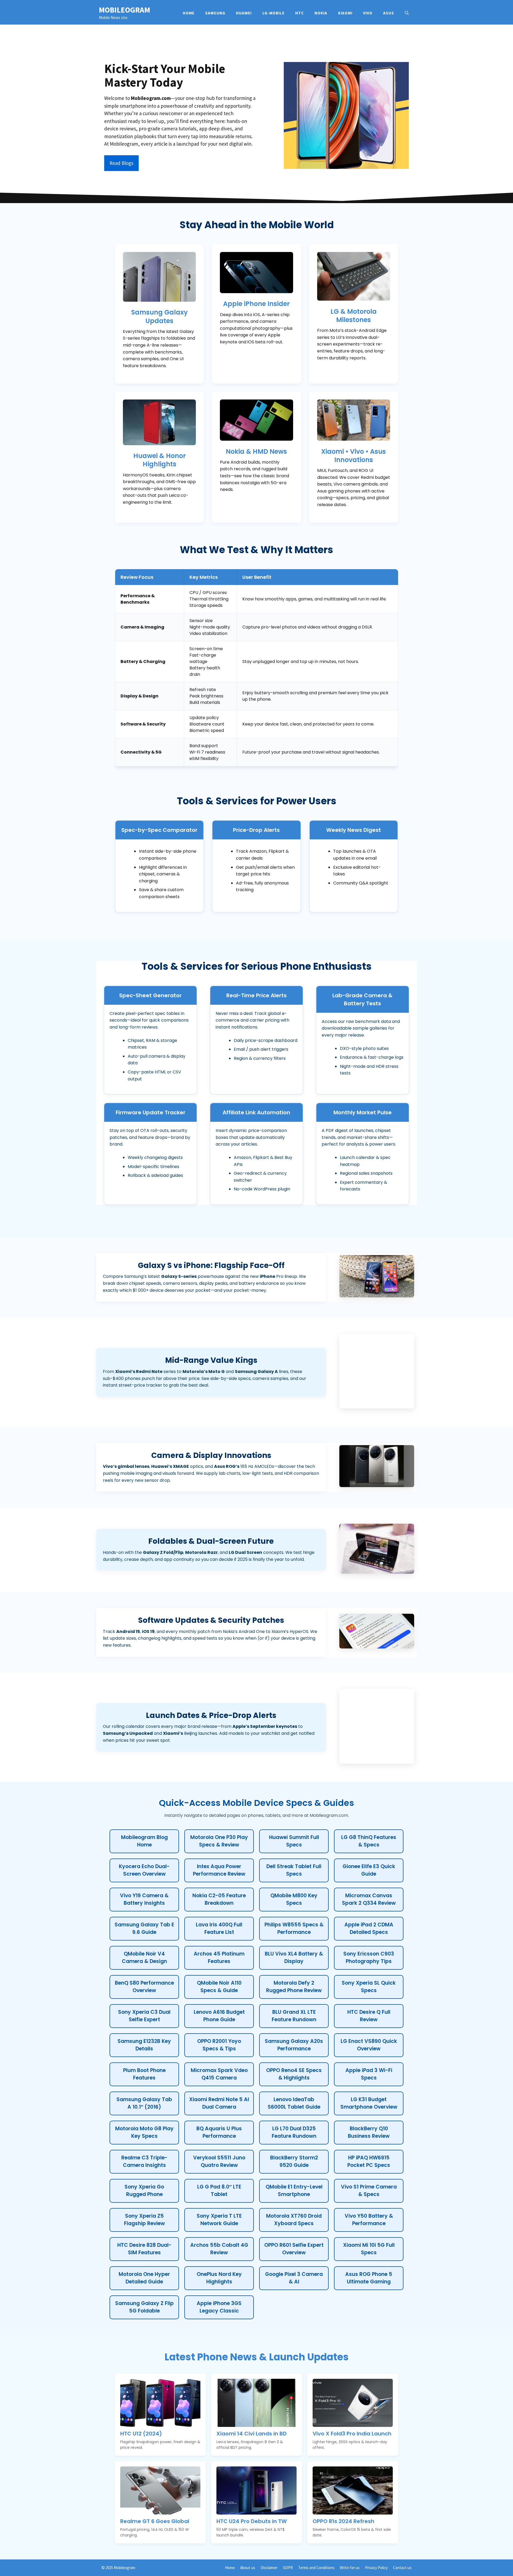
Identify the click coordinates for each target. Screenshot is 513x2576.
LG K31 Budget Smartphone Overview (369, 2103)
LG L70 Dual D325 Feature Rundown (294, 2132)
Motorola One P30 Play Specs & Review (219, 1841)
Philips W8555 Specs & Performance (294, 1929)
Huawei (244, 13)
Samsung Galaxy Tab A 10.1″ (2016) (144, 2103)
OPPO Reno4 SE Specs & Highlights (294, 2074)
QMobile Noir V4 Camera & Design (144, 1958)
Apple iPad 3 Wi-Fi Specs (369, 2074)
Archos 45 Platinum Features (219, 1958)
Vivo (368, 13)
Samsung (215, 13)
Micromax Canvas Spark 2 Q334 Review (369, 1899)
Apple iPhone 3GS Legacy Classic (219, 2307)
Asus (389, 13)
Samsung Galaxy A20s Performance (294, 2045)
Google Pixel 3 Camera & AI (294, 2278)
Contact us (402, 2568)
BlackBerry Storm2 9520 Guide (294, 2162)
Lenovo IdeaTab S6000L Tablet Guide (294, 2103)
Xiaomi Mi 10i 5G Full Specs (369, 2249)
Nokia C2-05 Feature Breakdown (219, 1899)
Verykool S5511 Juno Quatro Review (219, 2162)
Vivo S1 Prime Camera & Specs (369, 2191)
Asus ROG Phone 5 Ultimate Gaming (369, 2278)
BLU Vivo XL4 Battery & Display (294, 1958)
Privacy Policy (376, 2568)
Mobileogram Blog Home (144, 1841)
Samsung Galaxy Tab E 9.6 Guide (144, 1929)
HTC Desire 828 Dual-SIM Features (144, 2249)
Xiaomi (345, 13)
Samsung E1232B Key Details (144, 2045)
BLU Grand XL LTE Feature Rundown (294, 2016)
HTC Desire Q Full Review (369, 2016)
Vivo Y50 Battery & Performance (369, 2220)
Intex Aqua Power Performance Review (219, 1870)
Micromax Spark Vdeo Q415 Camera (219, 2074)
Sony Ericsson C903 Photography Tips (369, 1958)
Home (189, 13)
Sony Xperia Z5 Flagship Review (144, 2220)
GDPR (288, 2568)
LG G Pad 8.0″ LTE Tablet (219, 2191)
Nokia (321, 13)
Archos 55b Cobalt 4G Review (219, 2249)
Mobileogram (125, 10)
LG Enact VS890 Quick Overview (369, 2045)
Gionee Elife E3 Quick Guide (369, 1870)
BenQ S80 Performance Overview (144, 1987)
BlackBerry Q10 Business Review (369, 2132)
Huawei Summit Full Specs (294, 1841)
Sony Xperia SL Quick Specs (369, 1987)
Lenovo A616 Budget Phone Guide (219, 2016)
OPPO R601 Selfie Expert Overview (294, 2249)
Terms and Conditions (316, 2568)
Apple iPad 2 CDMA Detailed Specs (369, 1929)
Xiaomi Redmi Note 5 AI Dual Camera (219, 2103)
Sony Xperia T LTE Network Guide (219, 2220)
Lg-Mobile (273, 13)
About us (248, 2568)
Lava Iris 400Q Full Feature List (219, 1929)
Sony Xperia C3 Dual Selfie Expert (144, 2016)
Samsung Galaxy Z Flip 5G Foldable (144, 2307)
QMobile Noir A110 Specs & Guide (219, 1987)
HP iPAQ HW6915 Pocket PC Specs (369, 2162)
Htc (300, 13)
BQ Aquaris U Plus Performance (219, 2132)
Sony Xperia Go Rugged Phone (144, 2191)
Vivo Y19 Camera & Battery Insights (144, 1899)
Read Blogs (121, 163)
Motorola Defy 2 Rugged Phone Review (294, 1987)
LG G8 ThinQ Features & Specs (369, 1841)
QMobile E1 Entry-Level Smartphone (294, 2191)
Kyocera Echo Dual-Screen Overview (144, 1870)
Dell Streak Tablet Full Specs (294, 1870)
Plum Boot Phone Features (144, 2074)
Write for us (350, 2568)
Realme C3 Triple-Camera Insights (144, 2162)
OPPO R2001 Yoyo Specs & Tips (219, 2045)
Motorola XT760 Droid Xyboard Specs (294, 2220)
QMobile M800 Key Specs (294, 1899)
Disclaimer (269, 2568)
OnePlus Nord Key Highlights (219, 2278)
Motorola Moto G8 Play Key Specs (144, 2132)
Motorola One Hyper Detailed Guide (144, 2278)
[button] (407, 13)
